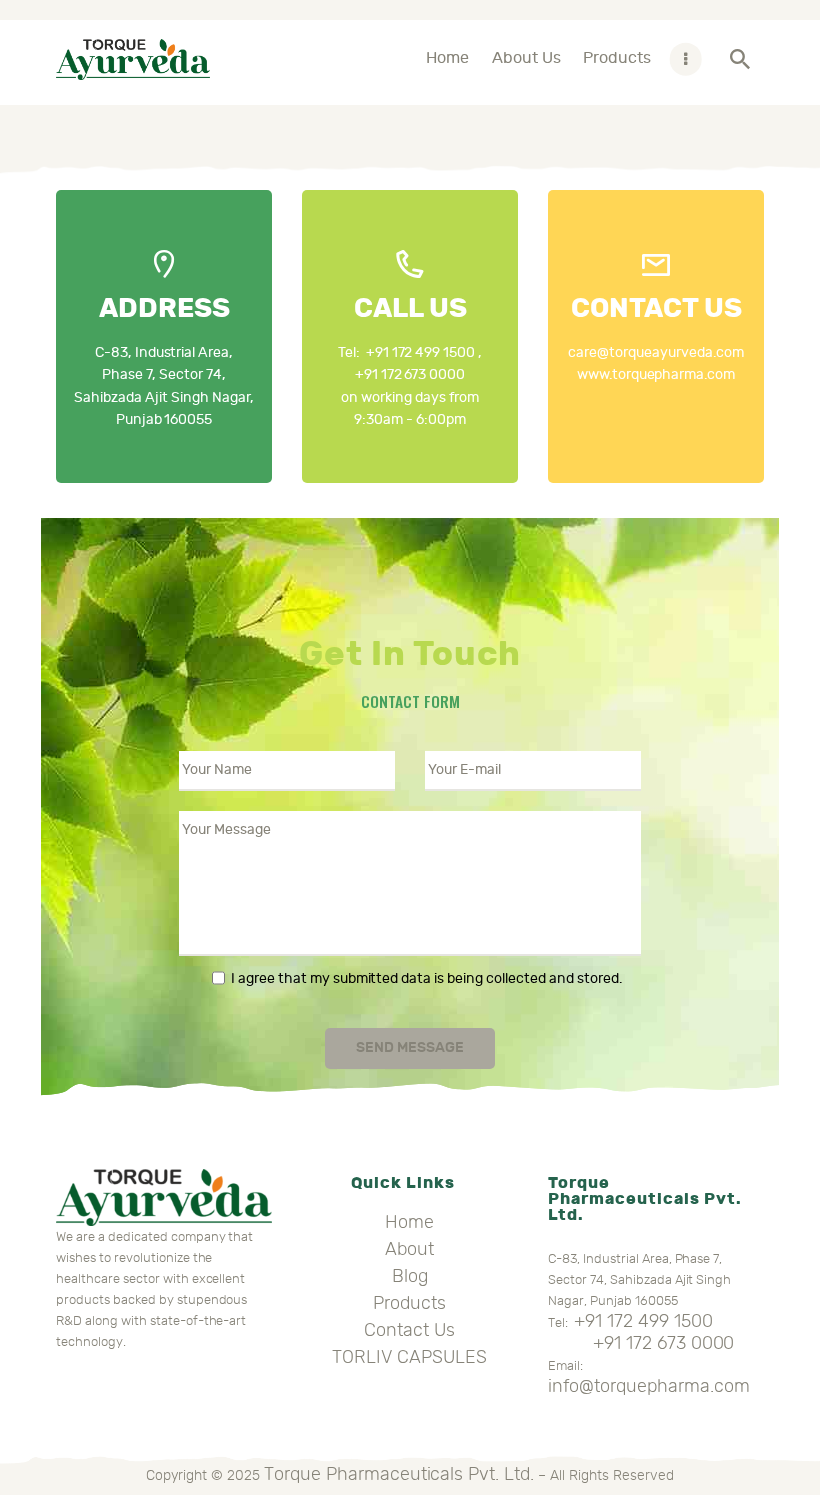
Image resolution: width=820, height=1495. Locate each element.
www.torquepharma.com (656, 374)
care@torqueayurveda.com (656, 352)
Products (409, 1303)
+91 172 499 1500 (421, 352)
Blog (410, 1276)
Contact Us (409, 1330)
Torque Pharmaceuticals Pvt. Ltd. (399, 1474)
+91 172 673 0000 (410, 374)
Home (409, 1222)
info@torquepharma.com (649, 1386)
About (409, 1249)
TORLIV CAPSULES (409, 1357)
